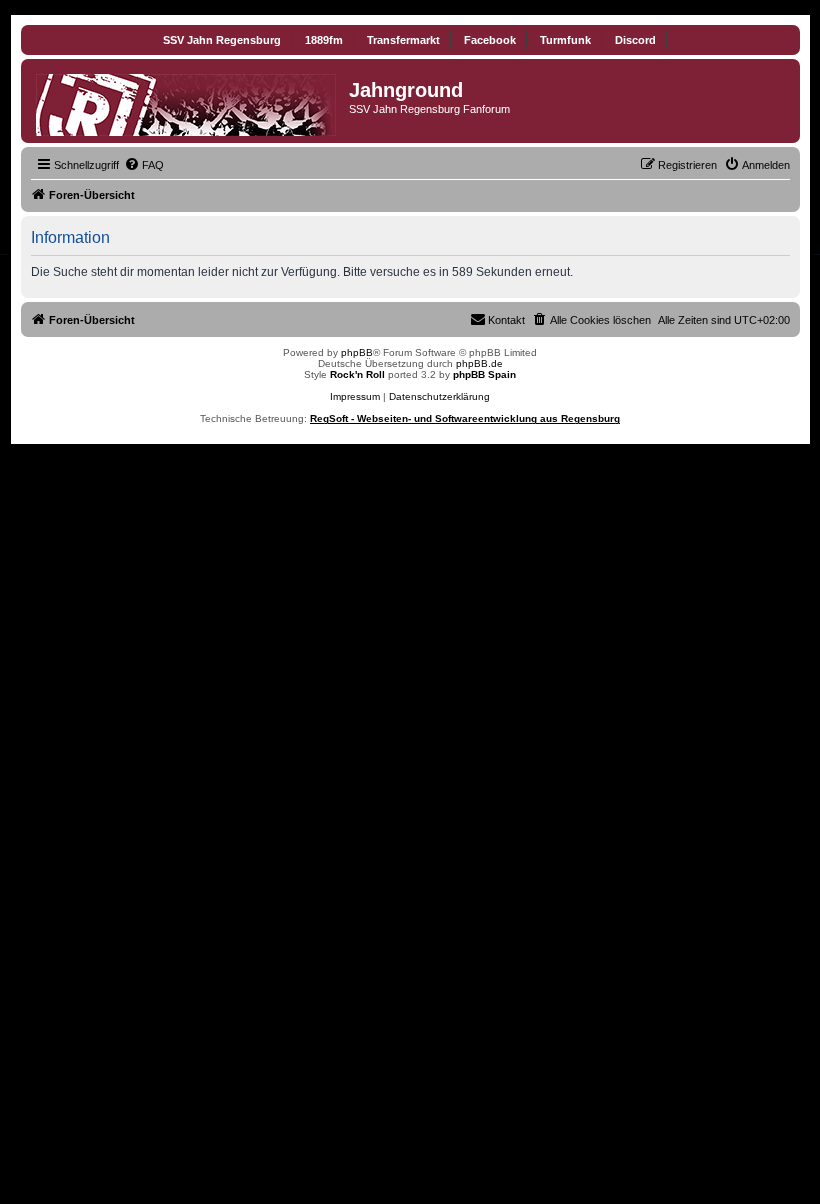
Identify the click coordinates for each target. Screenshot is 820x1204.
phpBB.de (479, 363)
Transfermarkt (403, 40)
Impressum (355, 396)
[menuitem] (144, 165)
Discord (635, 40)
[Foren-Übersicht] (187, 101)
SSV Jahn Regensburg (222, 40)
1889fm (324, 40)
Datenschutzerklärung (439, 396)
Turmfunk (565, 40)
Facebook (490, 40)
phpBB (357, 352)
